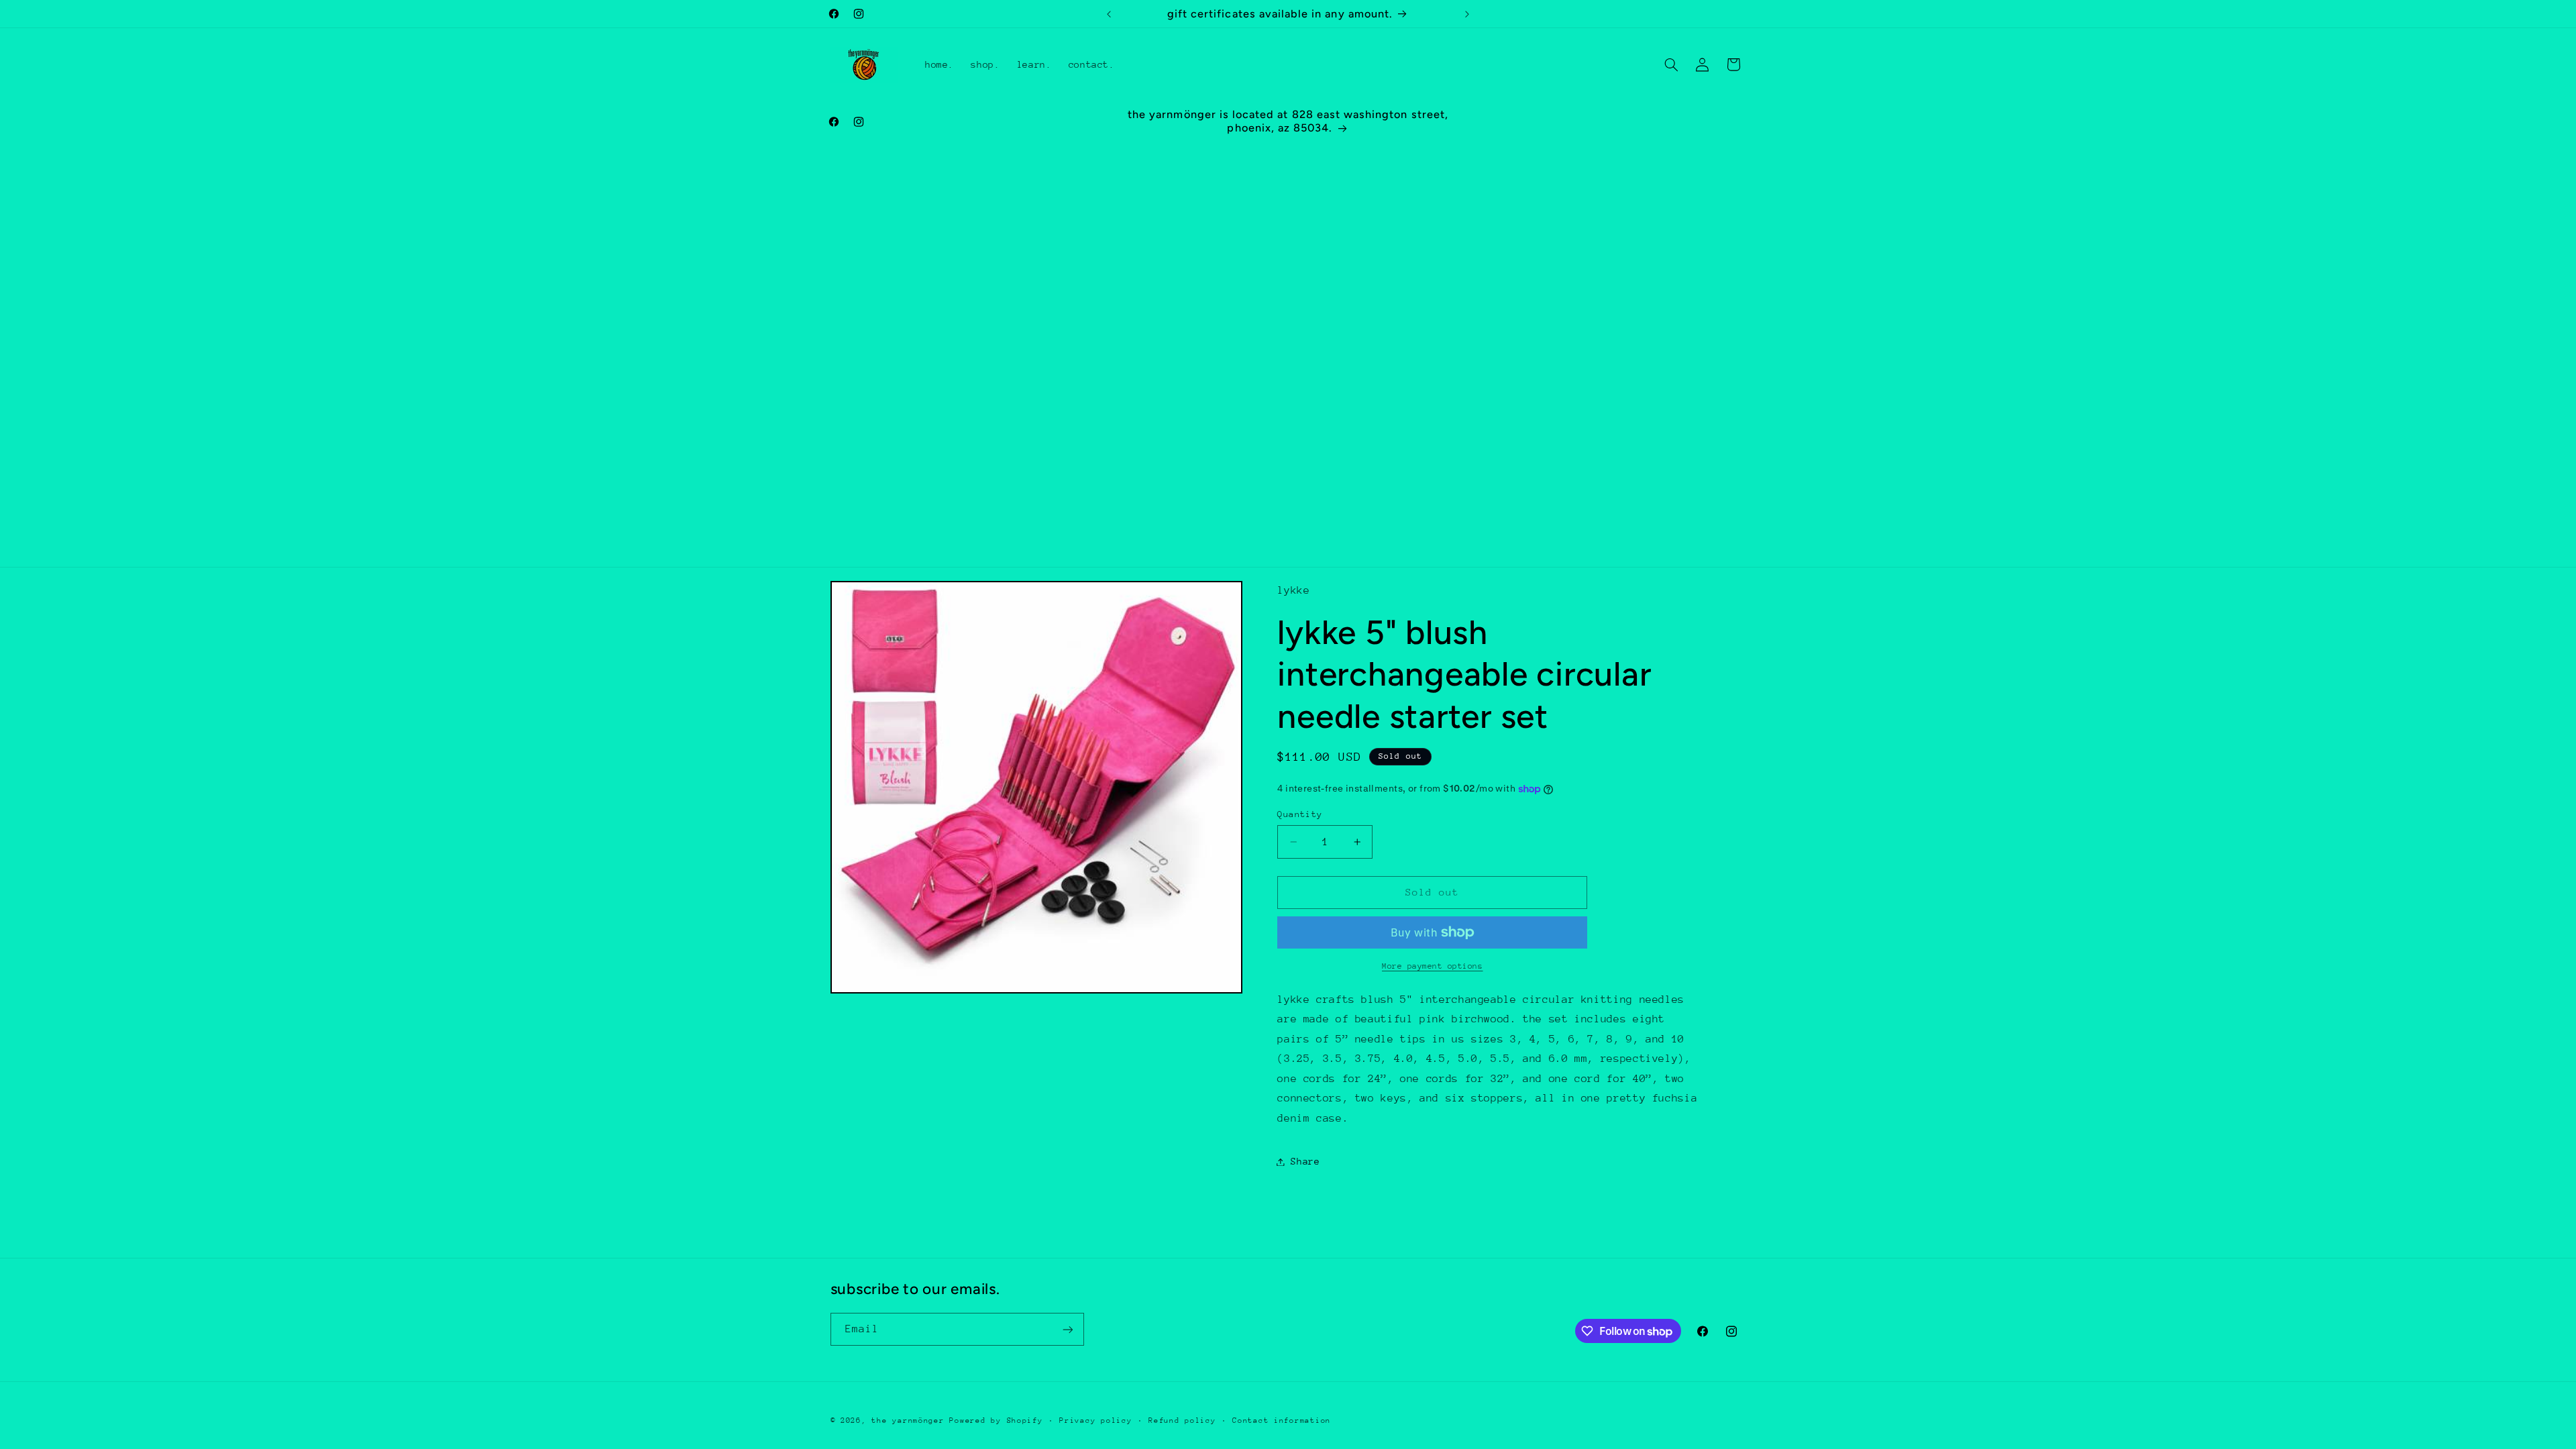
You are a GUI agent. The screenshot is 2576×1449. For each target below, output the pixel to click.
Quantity (1300, 814)
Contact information (1282, 1420)
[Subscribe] (1067, 1329)
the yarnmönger (908, 1420)
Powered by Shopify (996, 1420)
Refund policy (1182, 1420)
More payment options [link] (1433, 966)
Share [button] (1305, 1161)
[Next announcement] (1467, 14)
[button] (1671, 64)
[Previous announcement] (1109, 14)
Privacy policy (1095, 1420)
